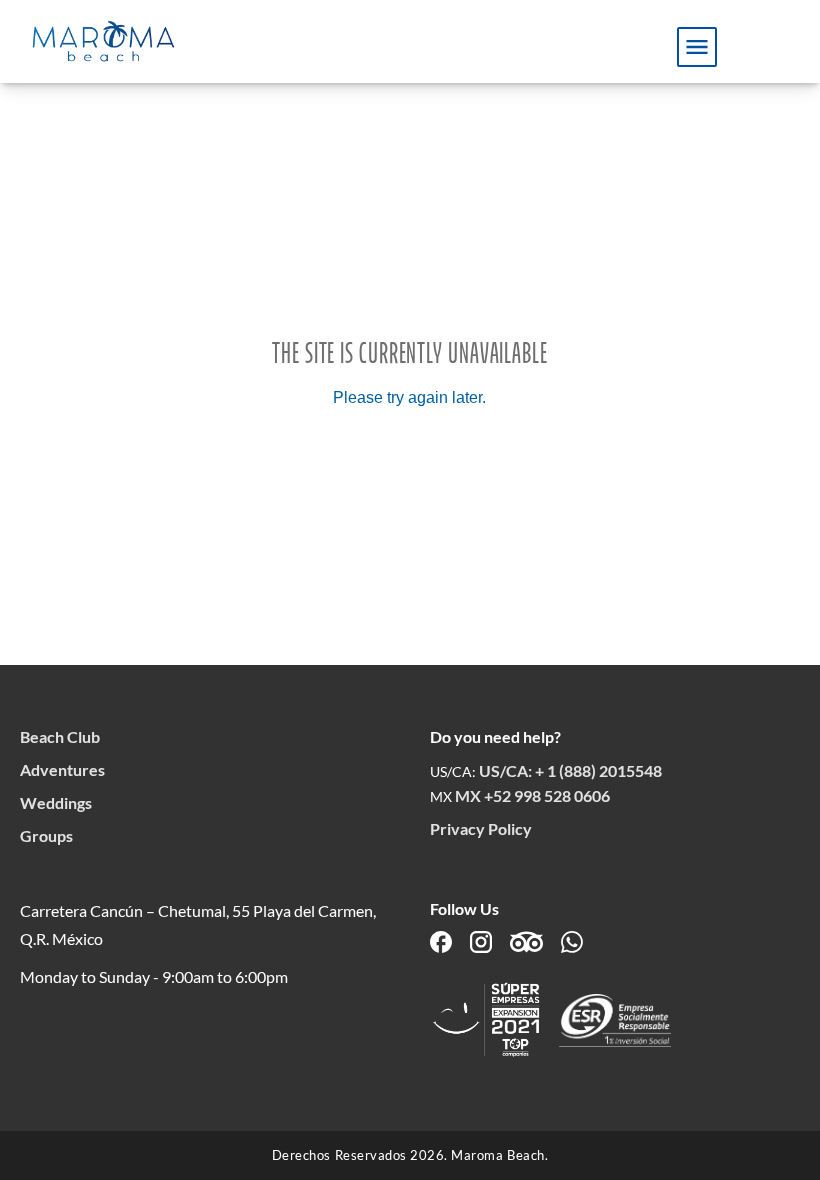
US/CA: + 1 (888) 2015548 (570, 770)
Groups (46, 835)
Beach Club (60, 736)
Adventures (62, 769)
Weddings (56, 802)
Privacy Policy (481, 828)
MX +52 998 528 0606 (532, 795)
